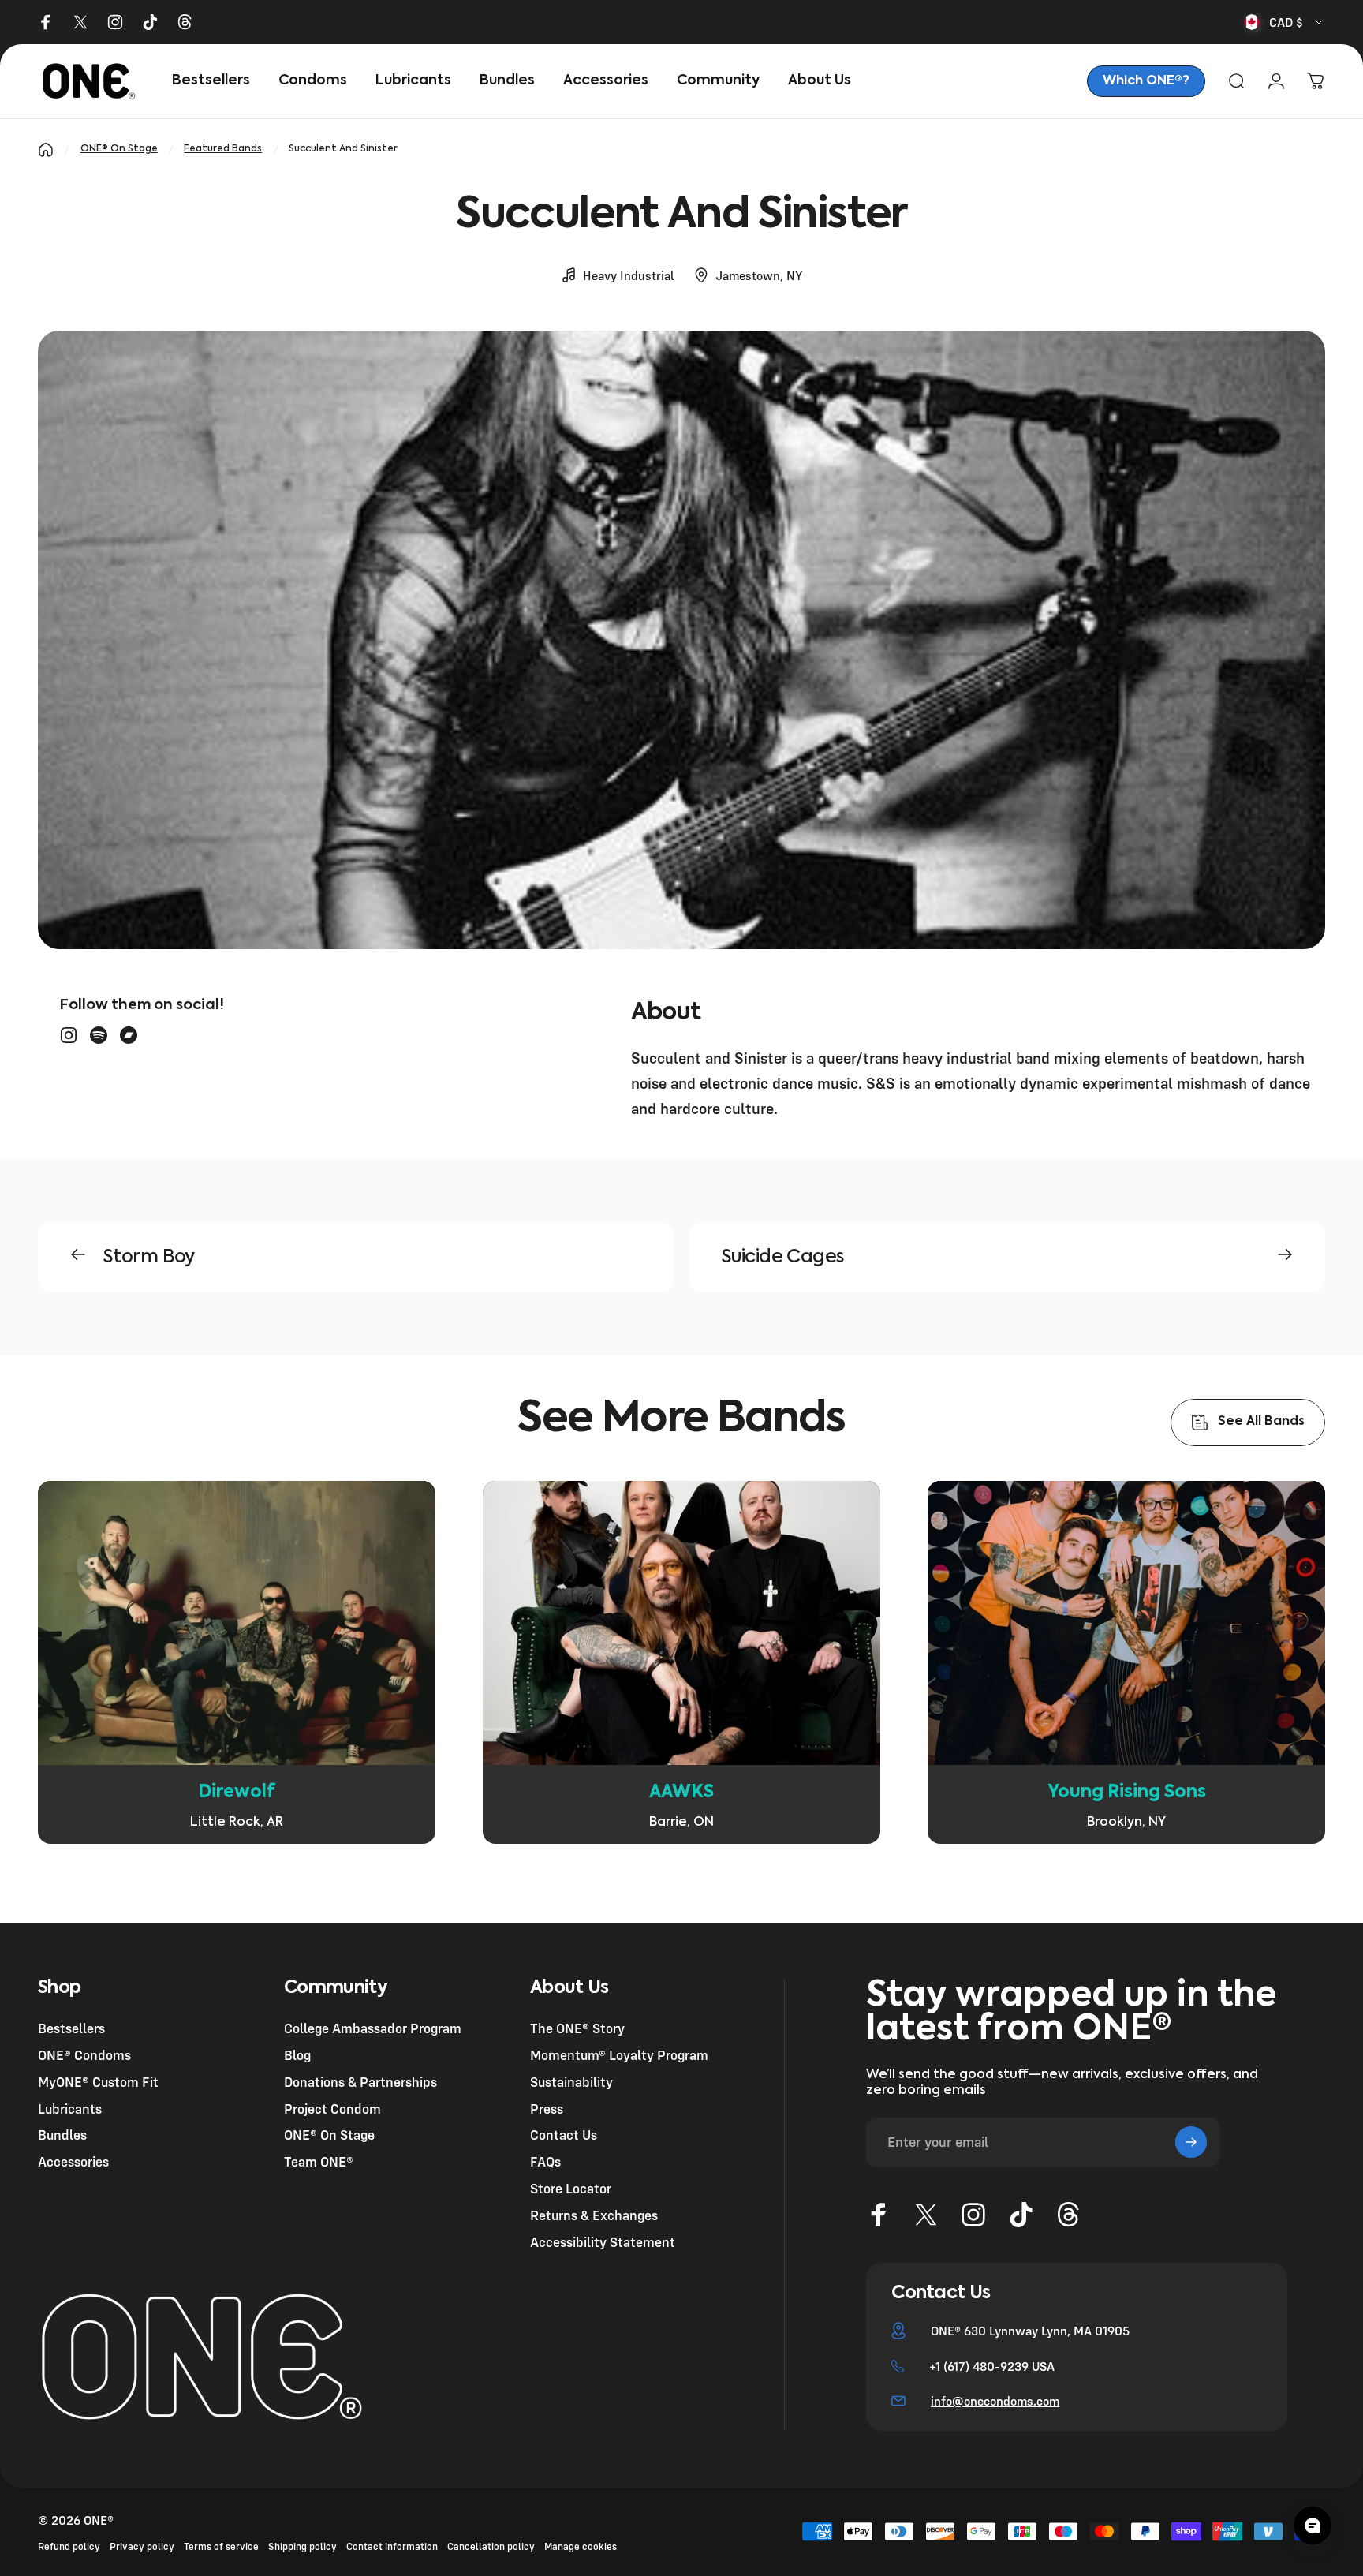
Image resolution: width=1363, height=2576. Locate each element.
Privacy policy (142, 2546)
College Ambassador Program (373, 2028)
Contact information (392, 2546)
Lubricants (70, 2108)
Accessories (73, 2161)
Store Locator (571, 2188)
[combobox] (1285, 22)
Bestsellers (71, 2028)
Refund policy (69, 2546)
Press (547, 2108)
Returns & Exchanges (594, 2214)
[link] (1146, 81)
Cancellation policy (491, 2546)
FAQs (545, 2161)
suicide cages (782, 1257)
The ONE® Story (577, 2028)
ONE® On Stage (119, 149)
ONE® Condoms (84, 2055)
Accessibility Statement (603, 2241)
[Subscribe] (1191, 2142)
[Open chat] (1313, 2526)
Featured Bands (223, 149)
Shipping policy (302, 2546)
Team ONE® (319, 2161)
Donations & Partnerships (360, 2081)
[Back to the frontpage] (46, 150)
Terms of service (221, 2546)
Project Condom (332, 2108)
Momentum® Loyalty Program (619, 2055)
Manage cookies (581, 2546)
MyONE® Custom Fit (98, 2081)
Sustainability (571, 2081)
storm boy (149, 1257)
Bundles (62, 2135)
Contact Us (564, 2135)
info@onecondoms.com (995, 2401)
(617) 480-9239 (986, 2366)
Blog (297, 2055)
